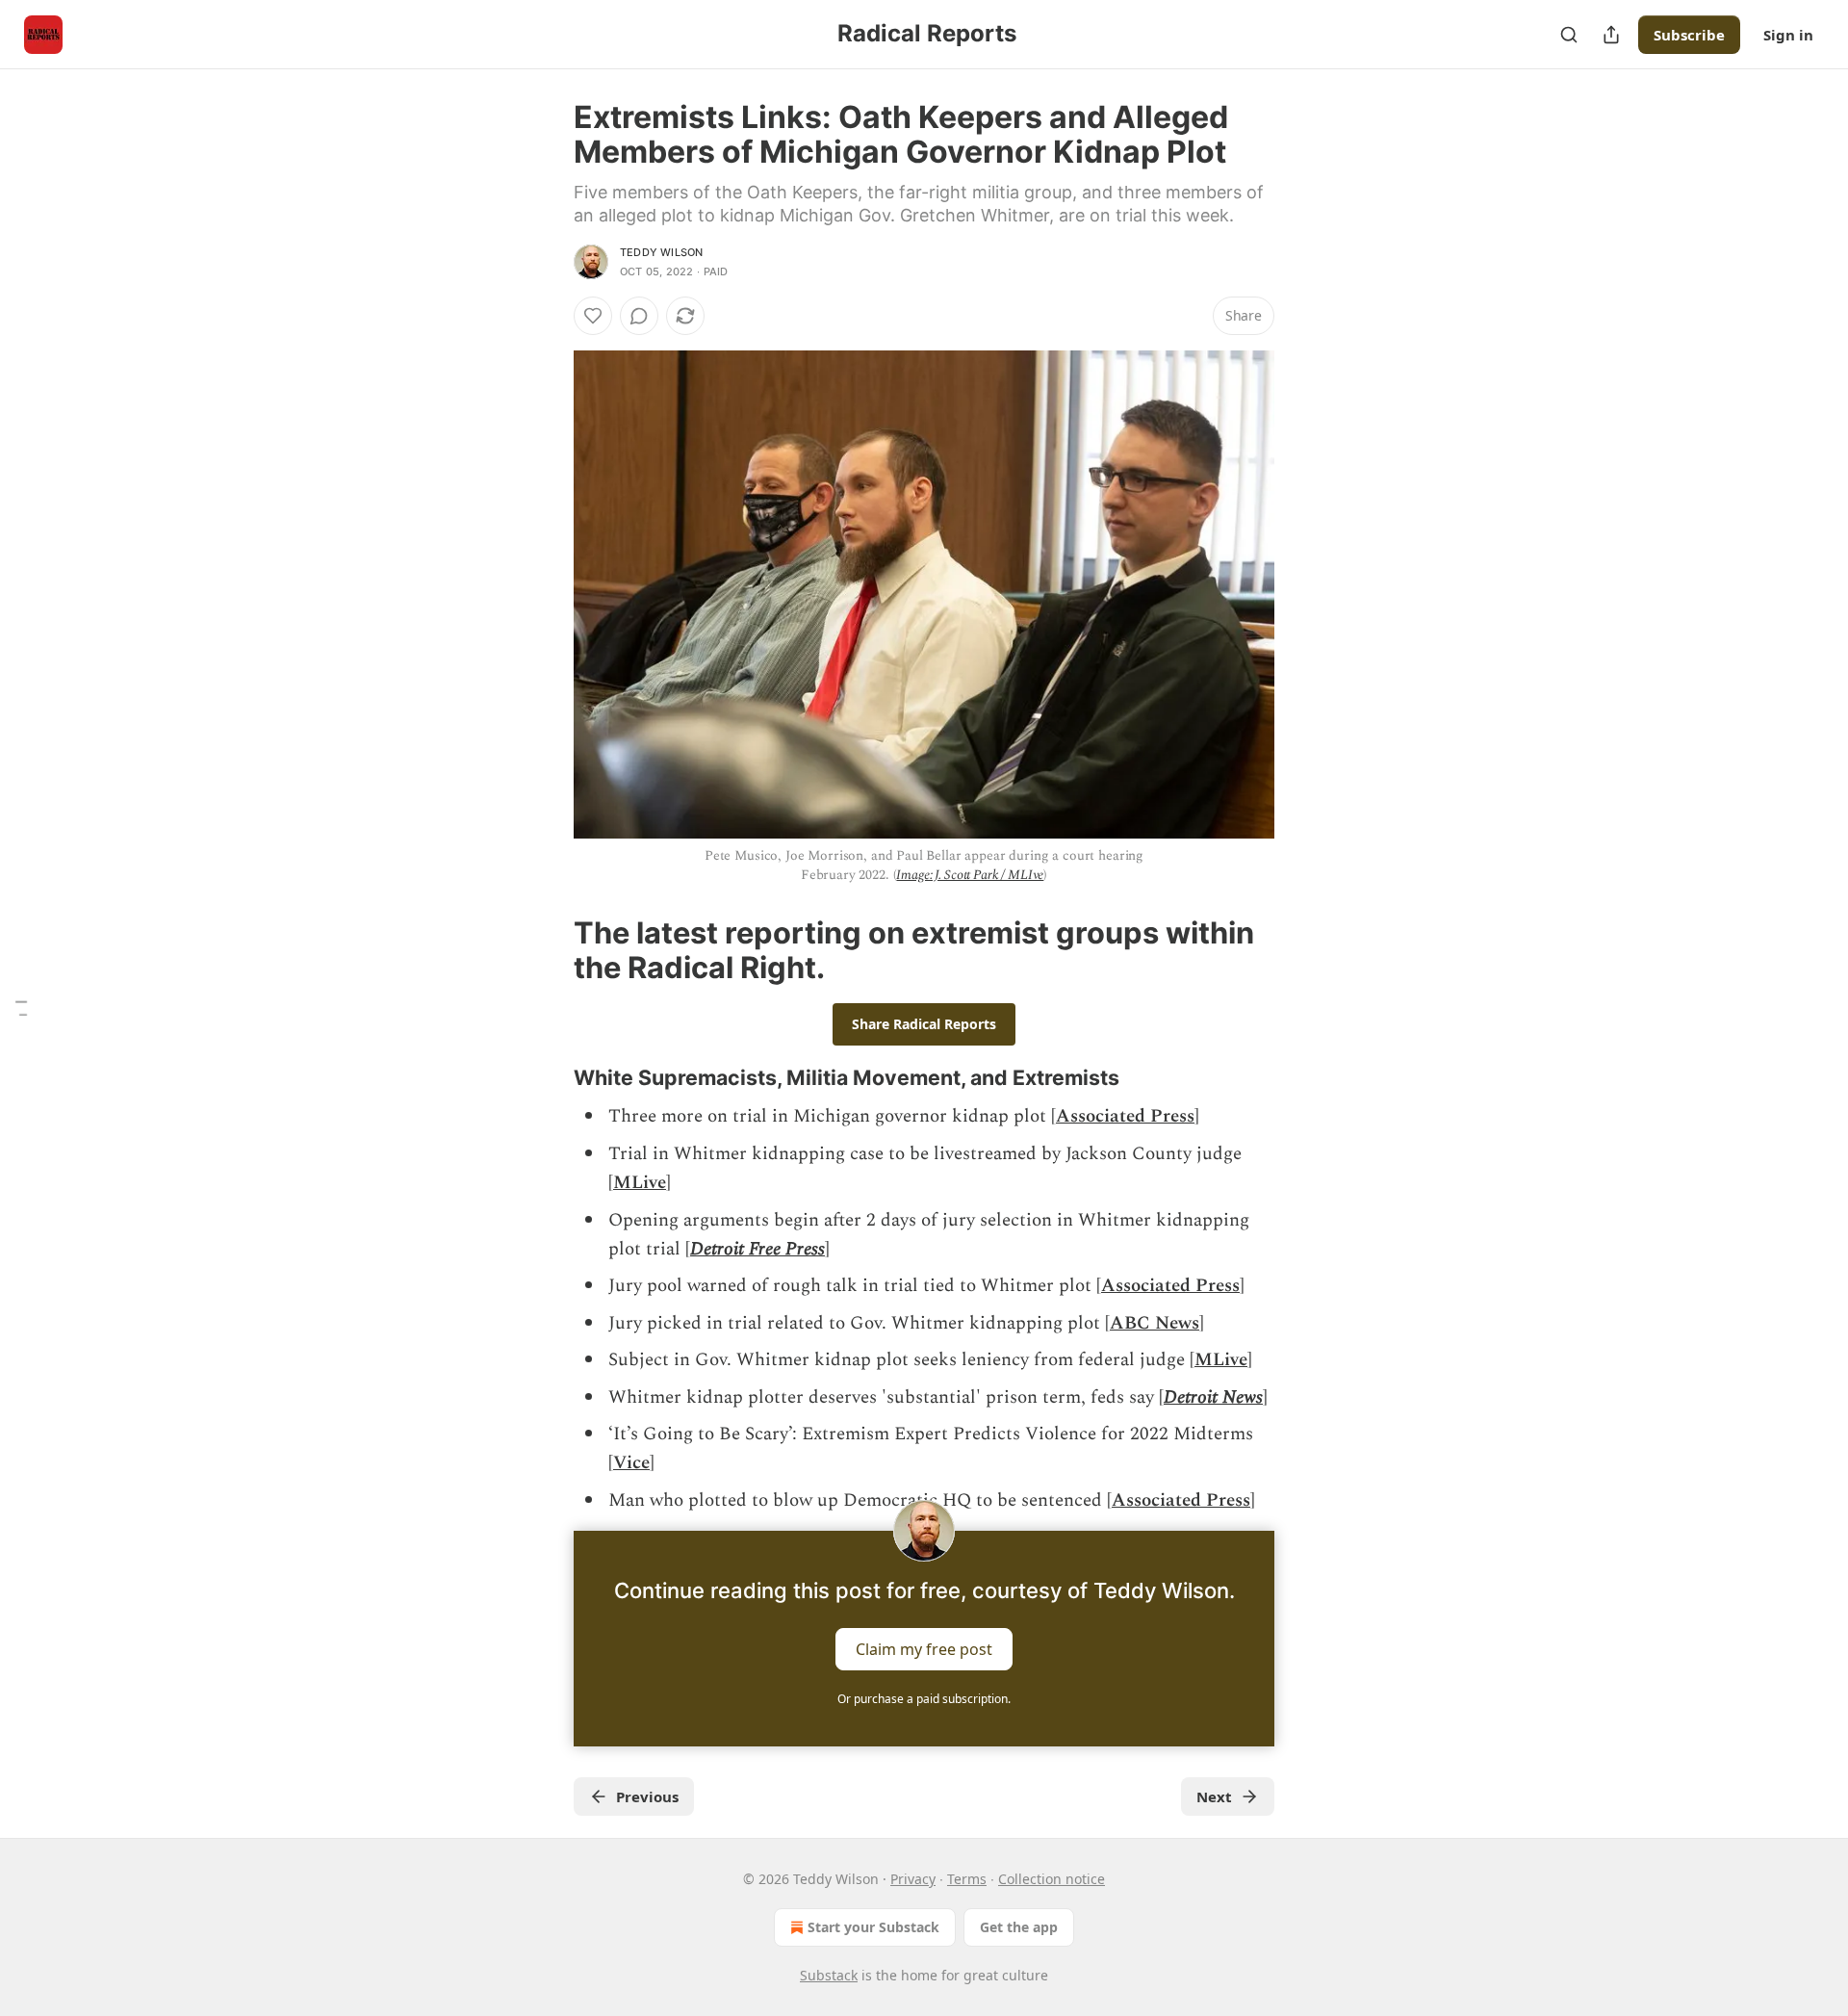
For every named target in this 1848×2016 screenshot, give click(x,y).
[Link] (547, 950)
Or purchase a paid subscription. (924, 1699)
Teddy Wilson (661, 252)
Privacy (913, 1879)
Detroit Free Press (757, 1249)
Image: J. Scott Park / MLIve (970, 875)
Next (1214, 1796)
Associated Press (1125, 1116)
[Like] (593, 316)
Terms (967, 1879)
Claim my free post (924, 1649)
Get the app (1019, 1927)
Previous (647, 1796)
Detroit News (1213, 1397)
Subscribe (1689, 35)
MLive (640, 1183)
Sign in (1788, 35)
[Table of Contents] (21, 1008)
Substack (829, 1975)
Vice (631, 1463)
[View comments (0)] (639, 316)
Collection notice (1052, 1879)
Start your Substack (873, 1927)
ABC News (1155, 1323)
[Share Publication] (1611, 35)
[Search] (1569, 35)
